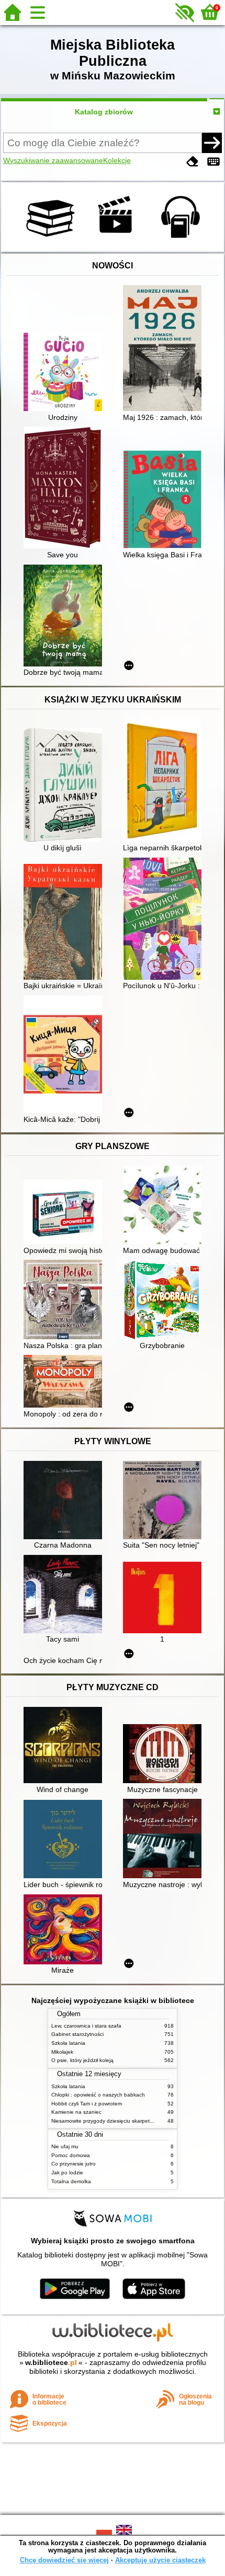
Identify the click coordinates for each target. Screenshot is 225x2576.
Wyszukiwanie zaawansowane (53, 160)
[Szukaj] (212, 143)
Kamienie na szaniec (76, 2112)
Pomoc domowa (71, 2155)
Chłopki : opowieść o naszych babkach (98, 2095)
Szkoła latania (68, 2043)
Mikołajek (62, 2052)
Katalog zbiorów (104, 112)
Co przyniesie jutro (74, 2164)
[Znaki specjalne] (213, 162)
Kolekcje (117, 160)
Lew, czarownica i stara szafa (86, 2026)
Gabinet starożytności (77, 2034)
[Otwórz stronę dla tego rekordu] (65, 373)
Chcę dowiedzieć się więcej (64, 2560)
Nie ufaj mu (65, 2146)
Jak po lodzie (67, 2173)
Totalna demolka (71, 2181)
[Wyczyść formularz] (193, 162)
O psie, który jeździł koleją (82, 2060)
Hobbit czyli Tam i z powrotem (87, 2104)
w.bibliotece (51, 2362)
